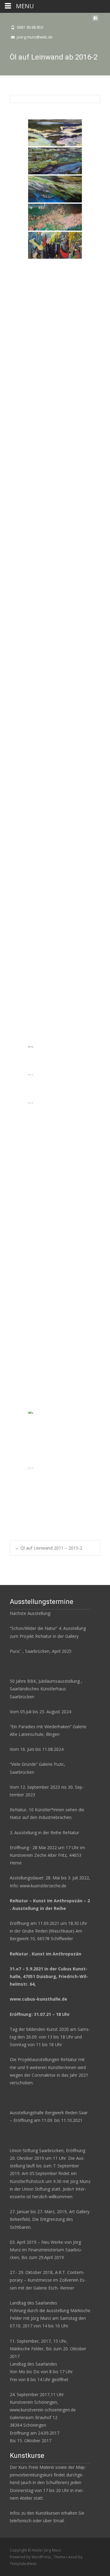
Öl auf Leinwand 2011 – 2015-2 (49, 1548)
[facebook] (95, 20)
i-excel (72, 2557)
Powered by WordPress (31, 2557)
